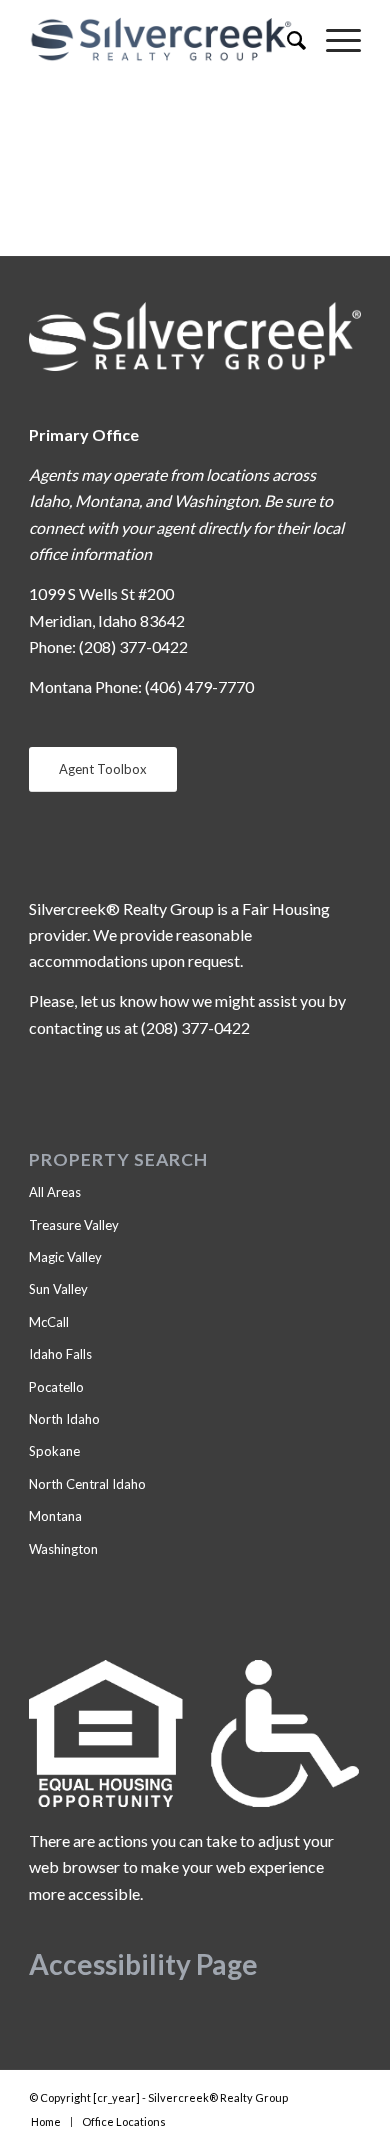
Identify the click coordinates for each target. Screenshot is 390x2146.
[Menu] (333, 40)
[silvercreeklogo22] (161, 40)
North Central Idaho (87, 1484)
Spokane (54, 1451)
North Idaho (64, 1419)
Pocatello (56, 1387)
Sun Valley (58, 1289)
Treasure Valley (74, 1225)
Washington (63, 1549)
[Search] (286, 40)
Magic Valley (65, 1257)
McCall (49, 1322)
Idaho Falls (60, 1354)
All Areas (55, 1192)
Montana (55, 1516)
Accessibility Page (143, 1964)
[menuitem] (286, 40)
